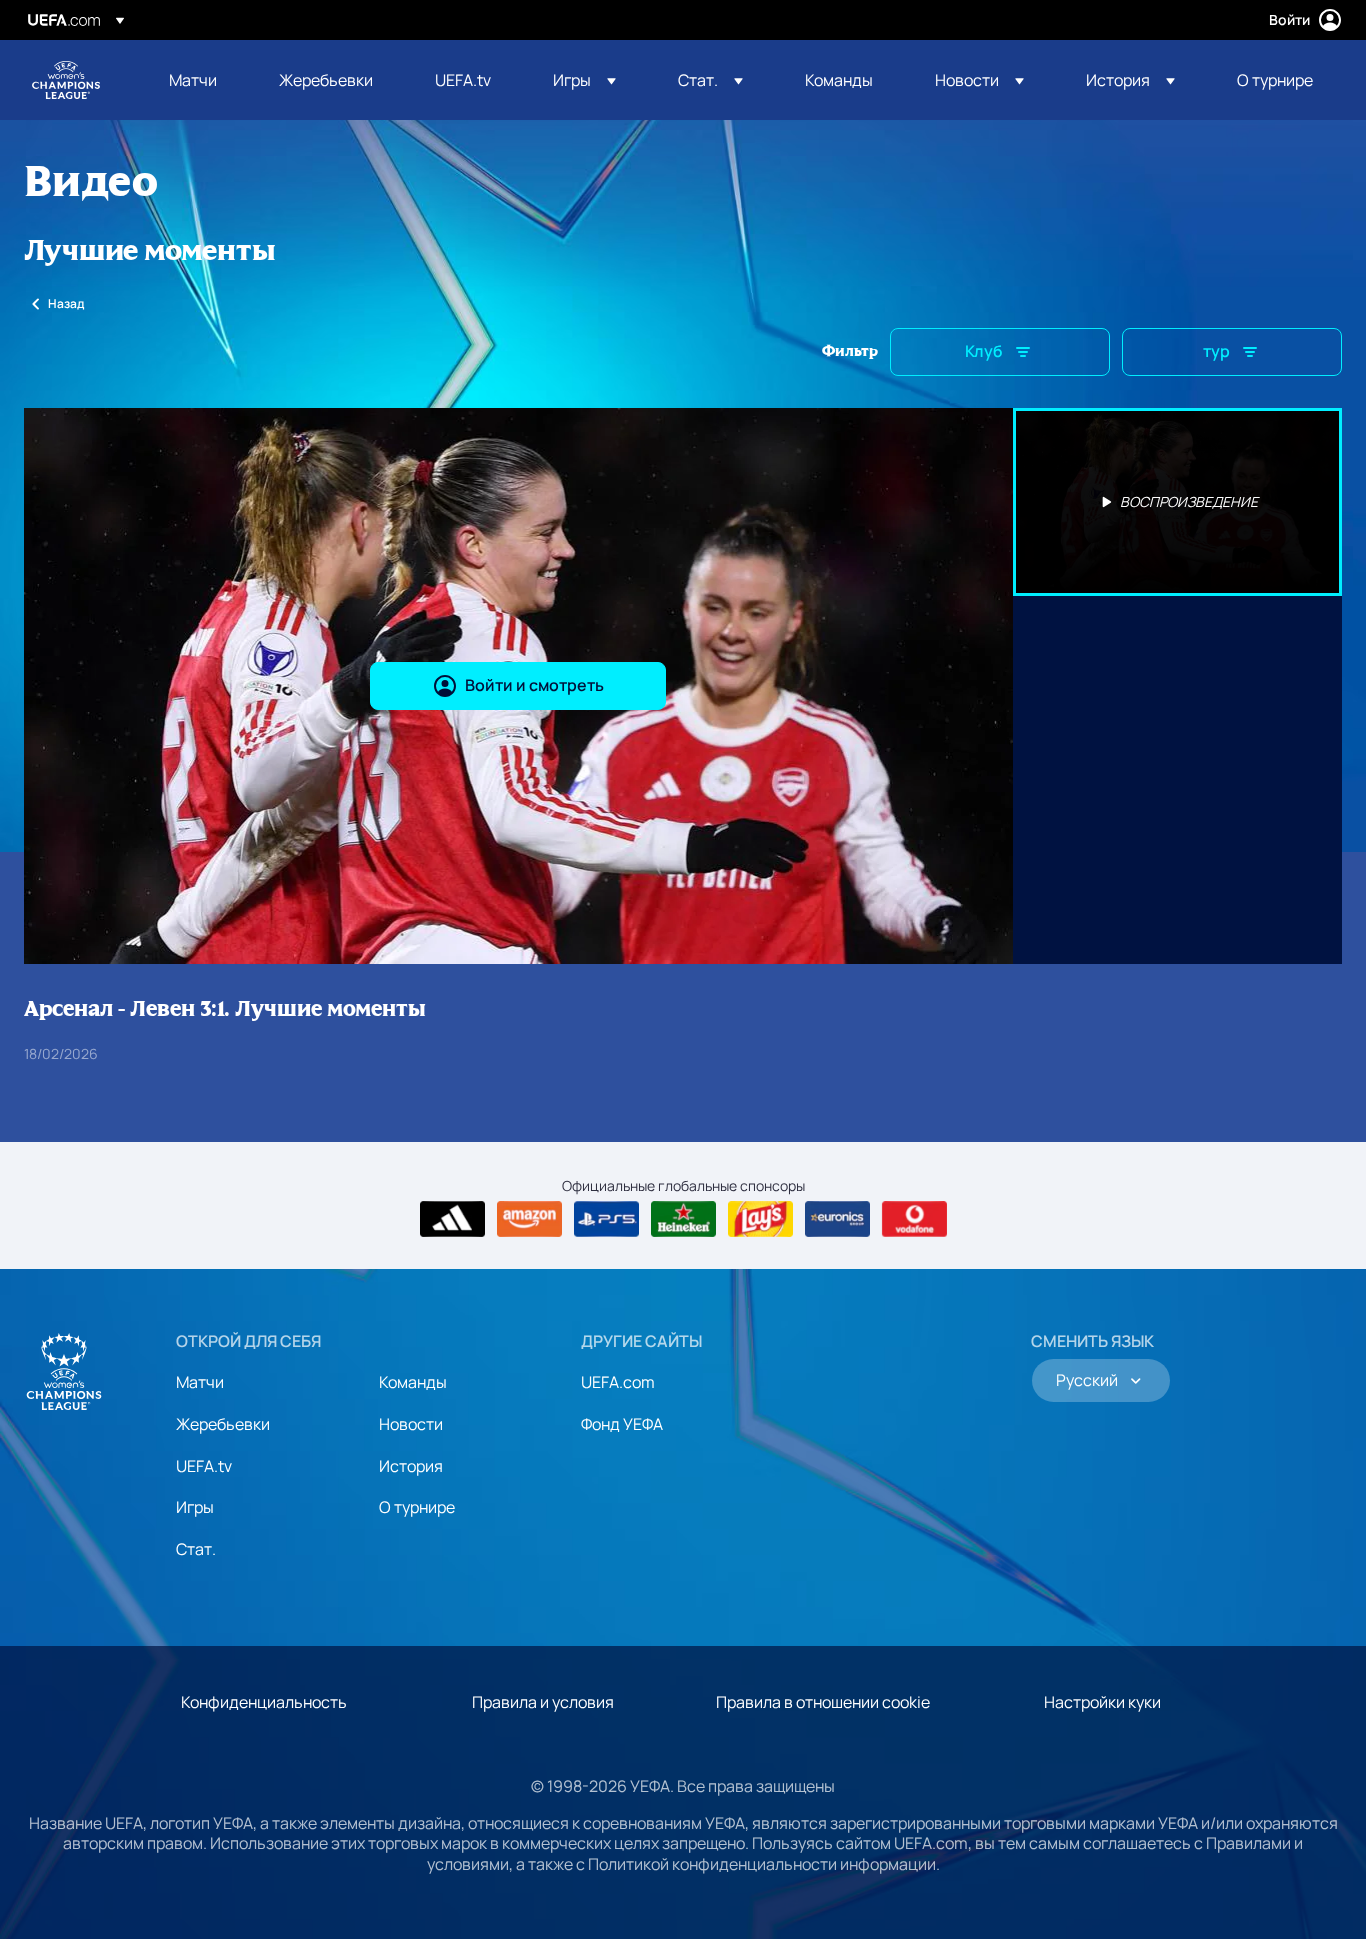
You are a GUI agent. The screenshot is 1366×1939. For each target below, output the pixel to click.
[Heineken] (683, 1219)
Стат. (196, 1549)
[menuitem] (199, 80)
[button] (584, 80)
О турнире (417, 1507)
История (411, 1466)
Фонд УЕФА (622, 1424)
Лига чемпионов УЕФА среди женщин (66, 80)
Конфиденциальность (264, 1702)
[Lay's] (760, 1219)
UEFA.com (618, 1382)
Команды (413, 1382)
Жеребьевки (223, 1424)
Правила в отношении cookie (823, 1702)
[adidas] (452, 1219)
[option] (1178, 502)
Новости (411, 1424)
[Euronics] (837, 1219)
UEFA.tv (204, 1466)
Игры (195, 1507)
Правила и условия (543, 1702)
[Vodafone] (914, 1219)
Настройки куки (1102, 1702)
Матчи (200, 1382)
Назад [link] (66, 303)
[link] (193, 80)
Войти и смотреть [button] (534, 685)
